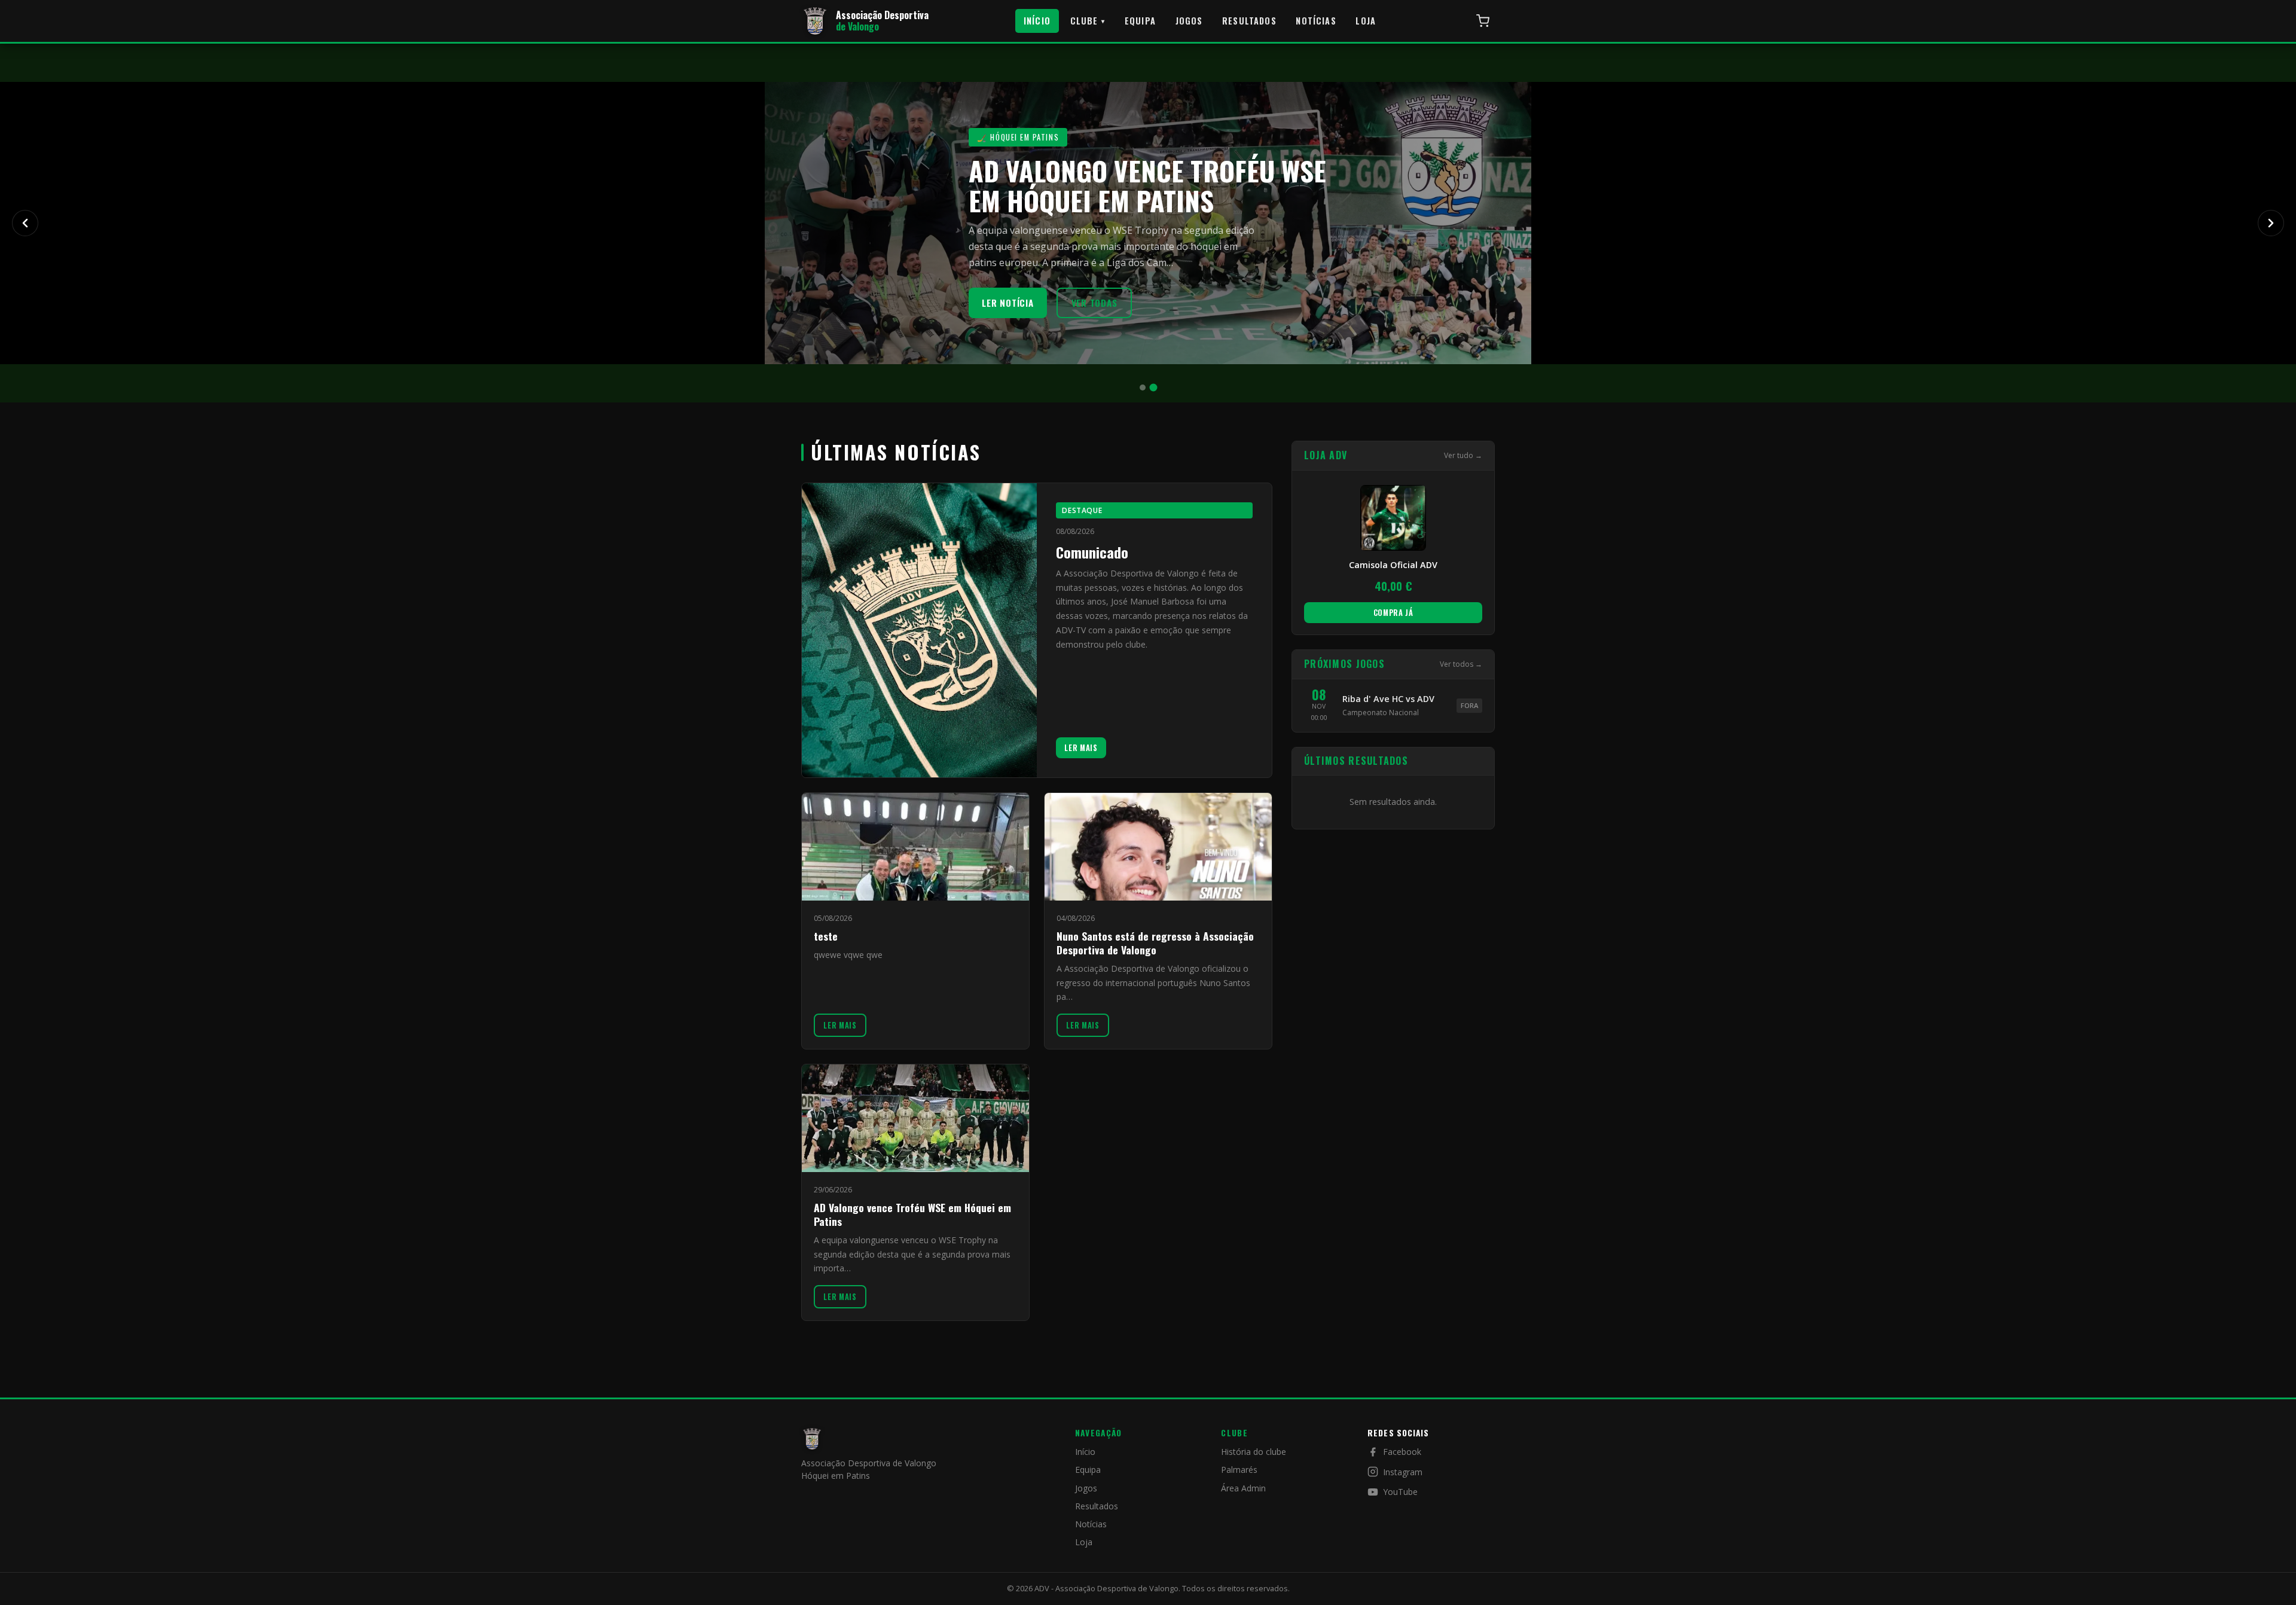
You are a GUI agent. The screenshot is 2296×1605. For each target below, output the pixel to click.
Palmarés (1239, 1470)
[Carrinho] (1483, 21)
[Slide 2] (1154, 388)
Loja (1366, 21)
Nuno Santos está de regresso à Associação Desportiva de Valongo (1155, 943)
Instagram (1403, 1472)
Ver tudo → (1463, 455)
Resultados (1249, 21)
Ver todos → (1461, 664)
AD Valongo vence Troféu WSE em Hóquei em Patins (912, 1214)
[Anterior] (25, 223)
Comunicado (1092, 552)
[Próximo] (2271, 223)
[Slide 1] (1143, 387)
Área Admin (1243, 1488)
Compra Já (1393, 612)
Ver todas (1094, 303)
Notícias (1316, 21)
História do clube (1254, 1452)
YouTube (1400, 1492)
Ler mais (1081, 748)
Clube (1088, 21)
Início (1037, 21)
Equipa (1140, 21)
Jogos (1189, 21)
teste (826, 936)
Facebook (1402, 1452)
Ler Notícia (1007, 303)
